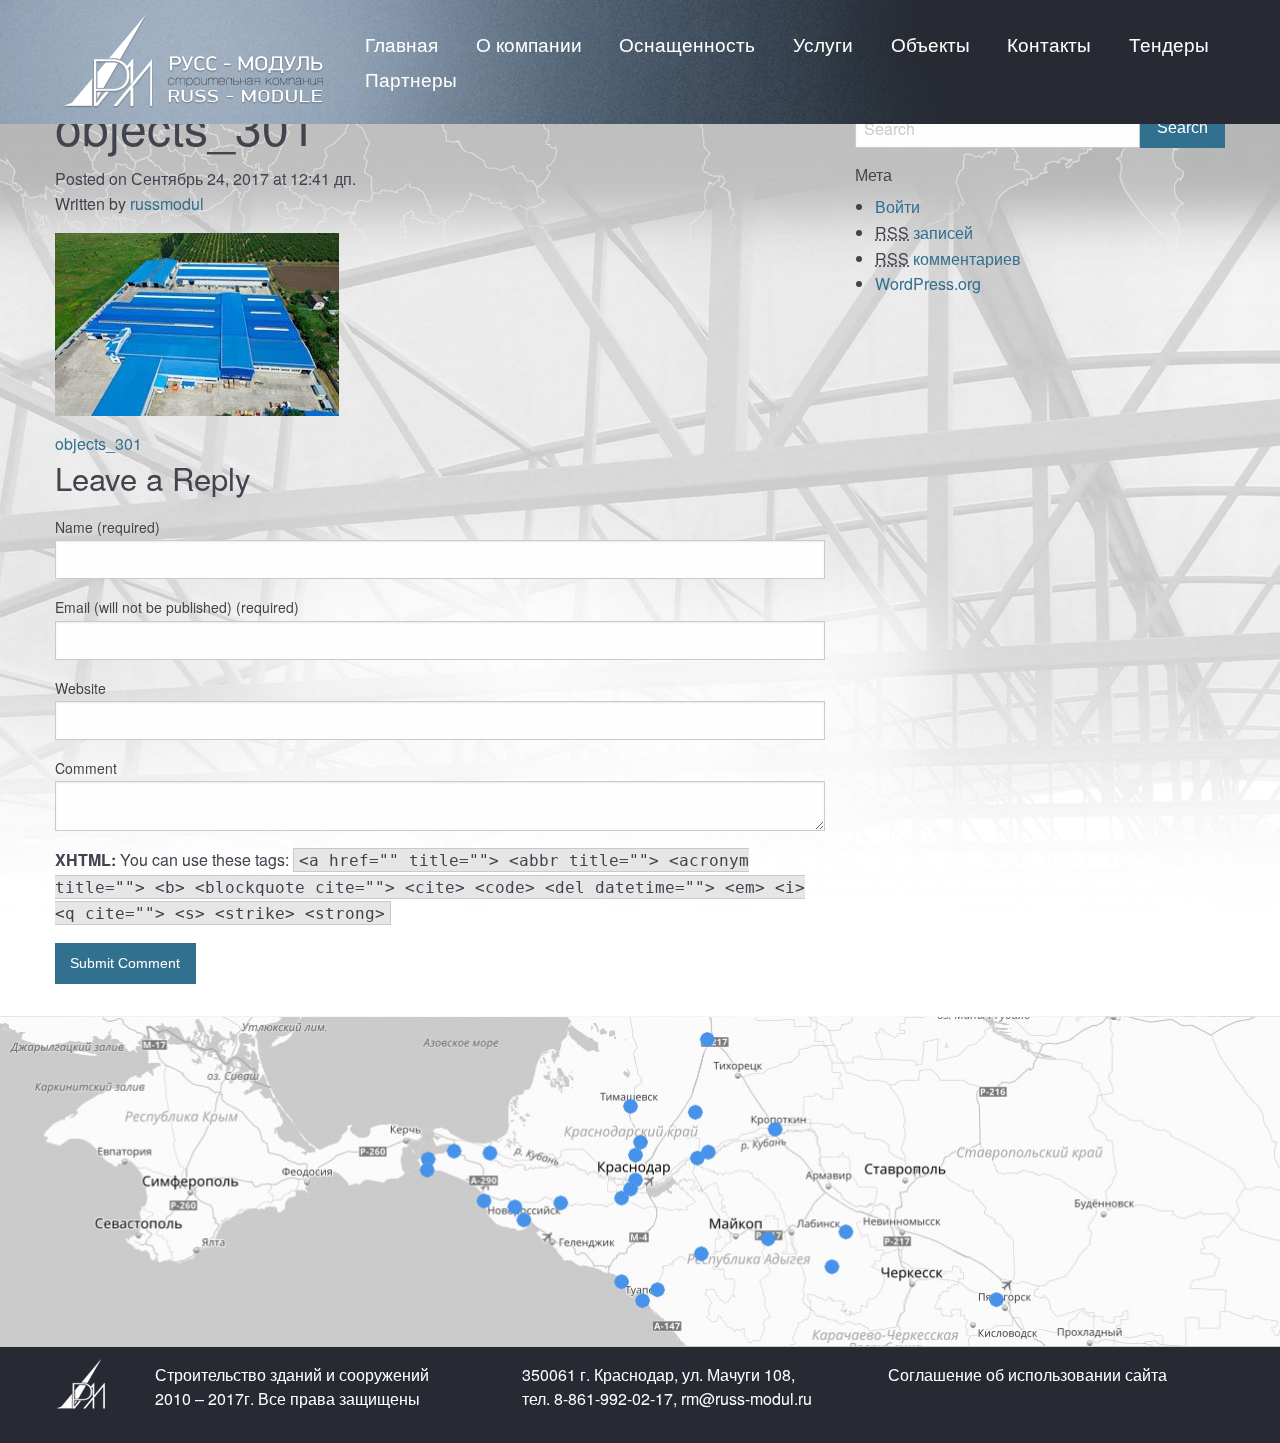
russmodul (167, 203)
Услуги (823, 43)
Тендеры (1169, 43)
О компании (529, 43)
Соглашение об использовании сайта (1027, 1374)
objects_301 (98, 443)
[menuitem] (401, 43)
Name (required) (107, 527)
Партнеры (411, 78)
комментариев (948, 258)
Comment (86, 768)
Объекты (930, 43)
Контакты (1049, 43)
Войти (897, 206)
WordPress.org (928, 283)
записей (924, 232)
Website (80, 688)
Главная (401, 43)
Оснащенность (687, 43)
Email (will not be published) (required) (177, 607)
